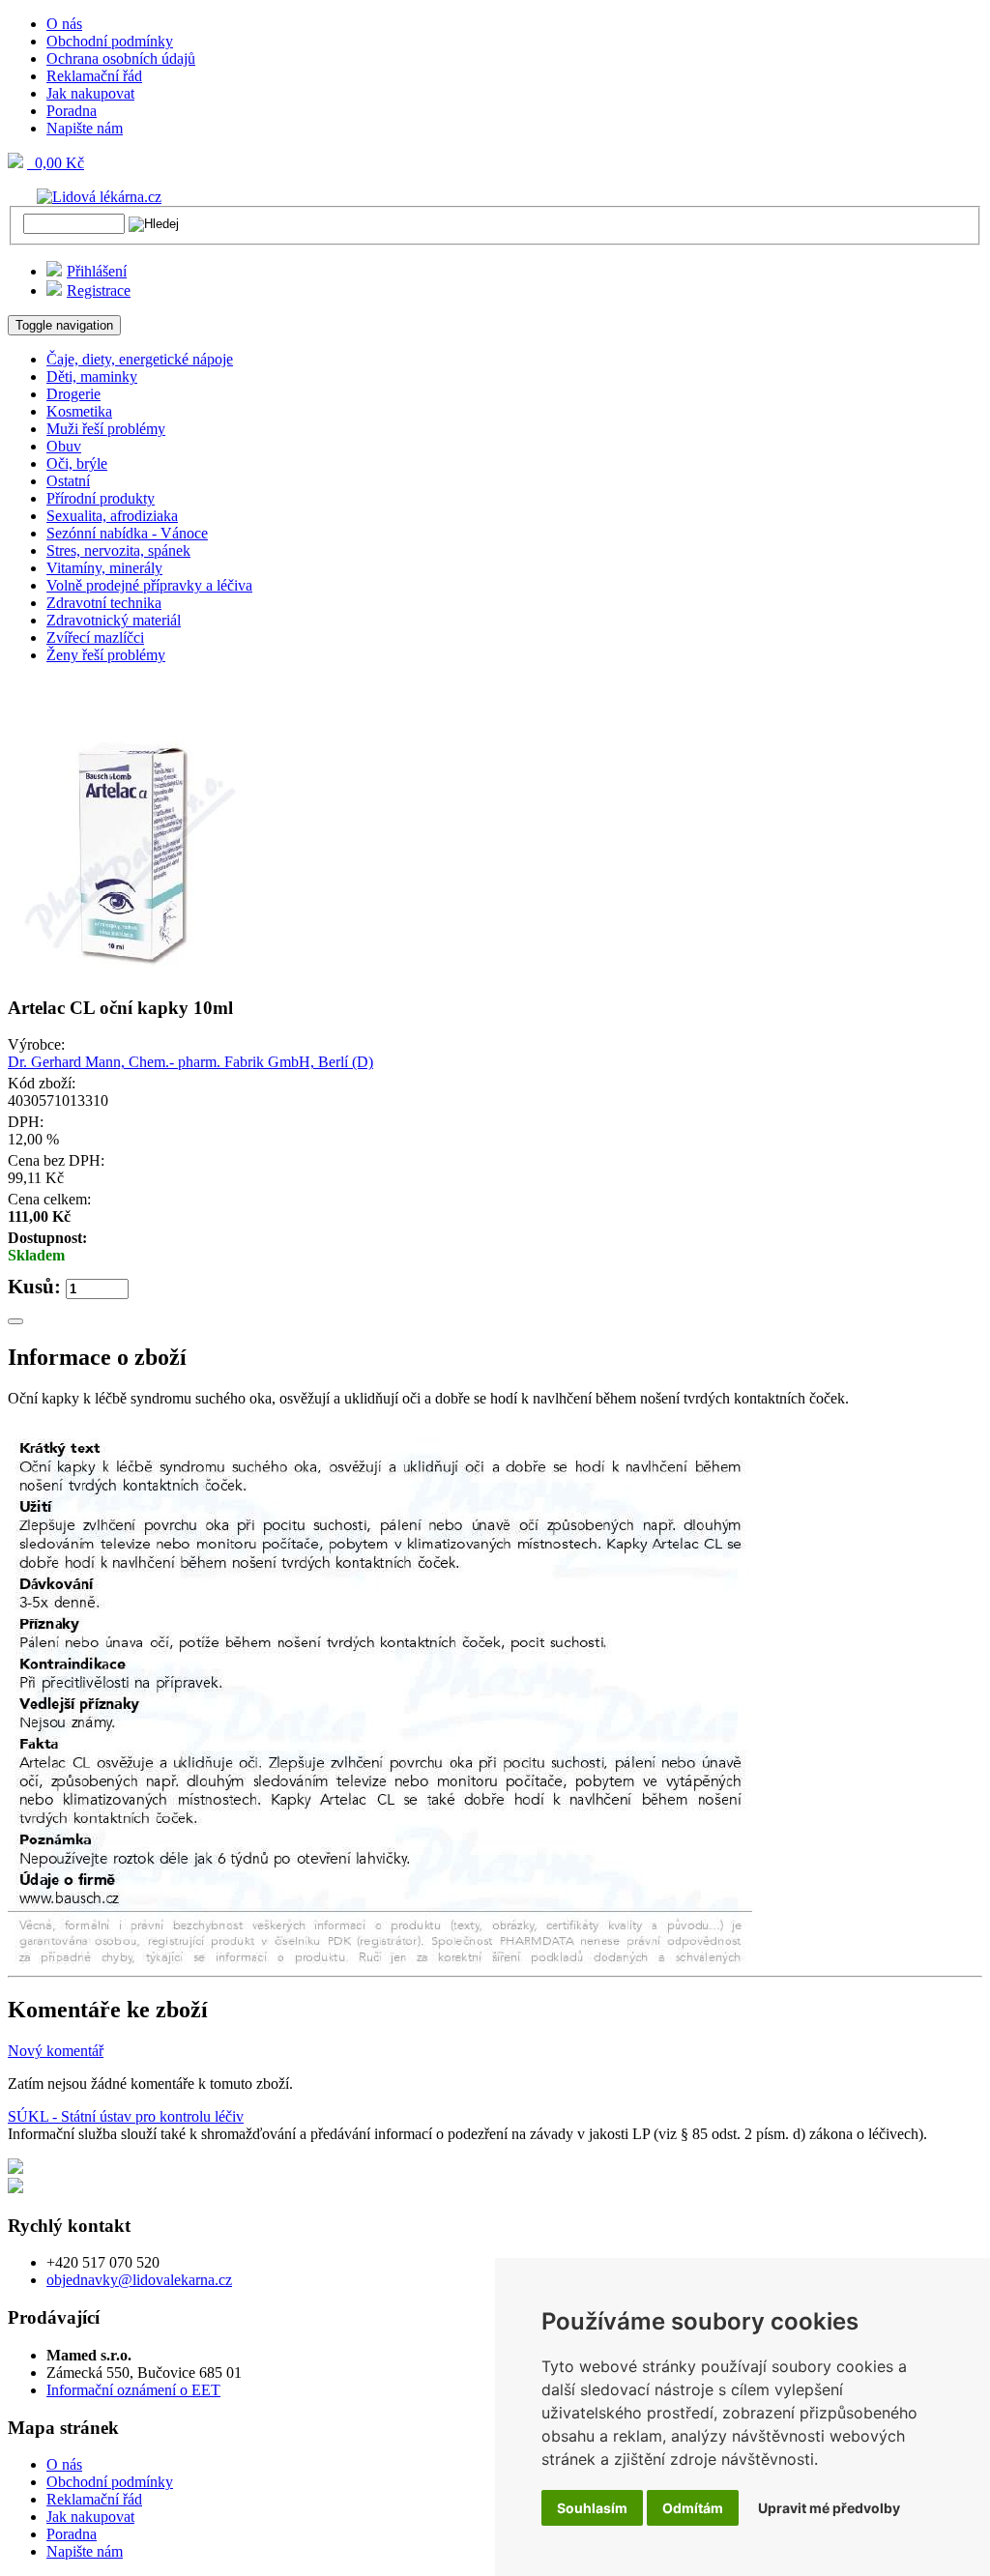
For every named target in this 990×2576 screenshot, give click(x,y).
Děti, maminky (92, 376)
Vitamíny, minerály (104, 568)
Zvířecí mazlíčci (95, 637)
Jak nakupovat (90, 93)
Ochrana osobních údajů (121, 58)
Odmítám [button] (693, 2508)
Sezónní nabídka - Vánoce (127, 533)
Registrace (99, 290)
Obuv (64, 446)
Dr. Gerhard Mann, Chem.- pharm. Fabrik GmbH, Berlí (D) (190, 1062)
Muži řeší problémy (106, 429)
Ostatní (68, 481)
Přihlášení (97, 271)
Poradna (72, 111)
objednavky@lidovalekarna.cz (139, 2280)
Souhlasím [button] (592, 2508)
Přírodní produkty (101, 498)
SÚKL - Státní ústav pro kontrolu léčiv (126, 2116)
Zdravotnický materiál (114, 620)
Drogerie (73, 394)
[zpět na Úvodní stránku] (85, 196)
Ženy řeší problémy (106, 655)
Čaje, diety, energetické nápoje (140, 359)
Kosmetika (79, 411)
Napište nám (85, 128)
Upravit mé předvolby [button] (829, 2508)
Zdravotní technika (104, 603)
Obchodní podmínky (110, 41)
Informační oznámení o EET (133, 2390)
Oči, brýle (77, 463)
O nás (64, 24)
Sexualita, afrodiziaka (112, 516)
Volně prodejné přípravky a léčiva (149, 585)
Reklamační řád (94, 76)
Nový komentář (56, 2051)
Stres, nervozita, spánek (118, 550)
